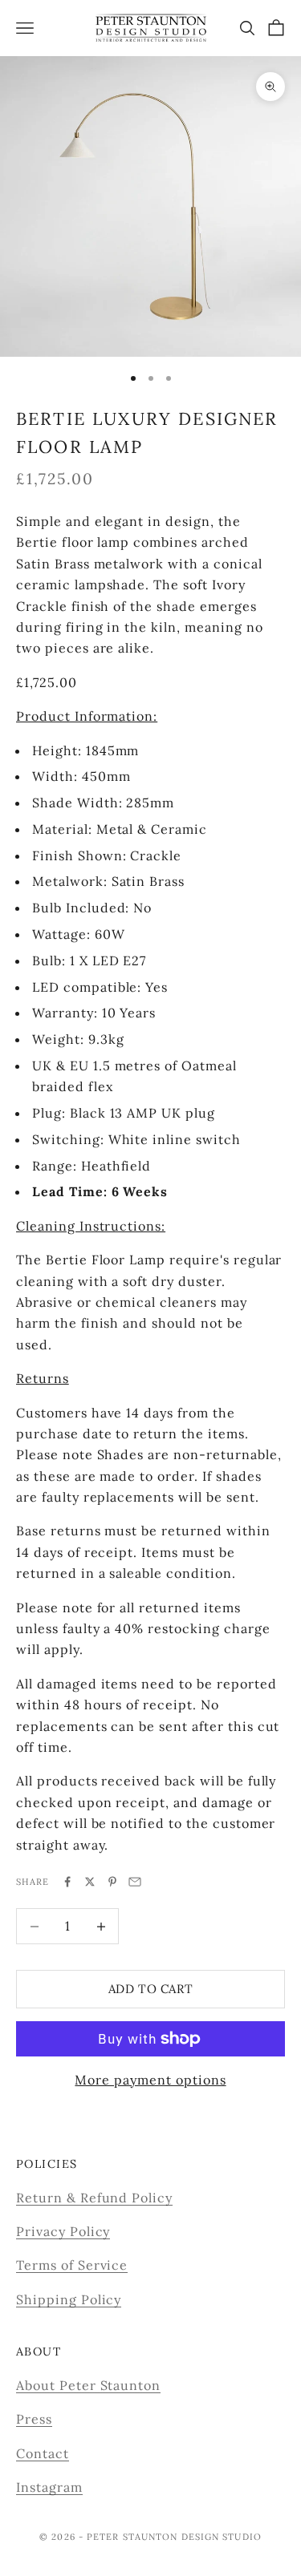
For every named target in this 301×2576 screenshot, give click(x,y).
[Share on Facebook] (67, 1882)
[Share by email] (135, 1882)
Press (34, 2419)
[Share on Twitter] (90, 1882)
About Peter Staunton (88, 2385)
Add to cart (151, 1989)
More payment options (150, 2080)
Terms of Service (72, 2265)
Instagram (49, 2487)
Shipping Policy (69, 2299)
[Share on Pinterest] (112, 1882)
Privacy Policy (63, 2231)
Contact (43, 2453)
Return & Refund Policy (94, 2198)
